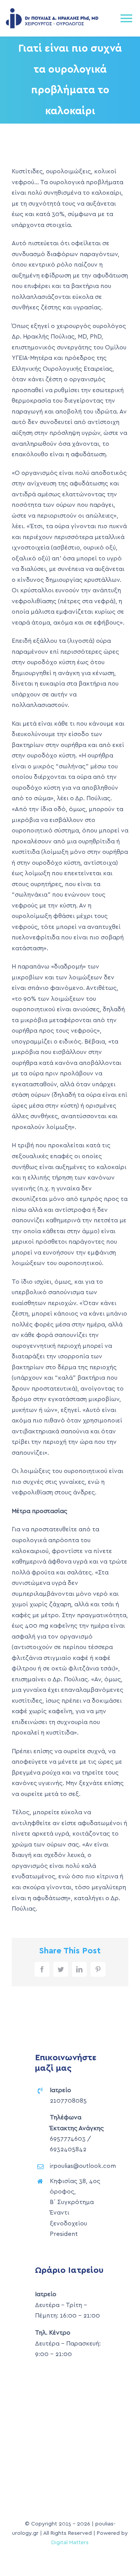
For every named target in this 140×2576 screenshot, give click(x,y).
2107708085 (68, 2101)
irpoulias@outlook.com (83, 2166)
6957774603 (68, 2139)
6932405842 (68, 2149)
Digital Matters (70, 2543)
